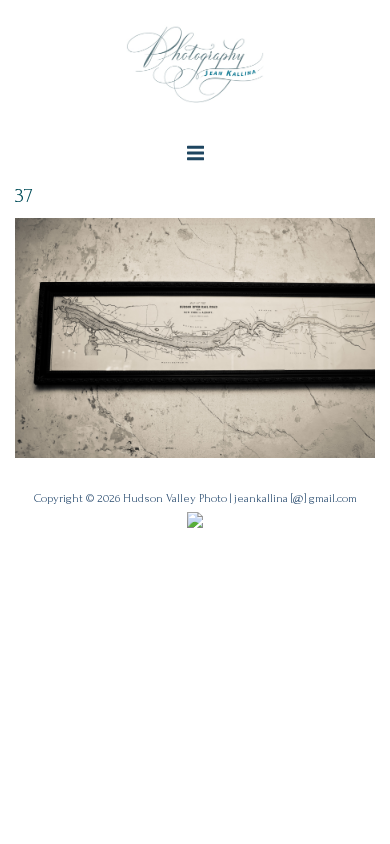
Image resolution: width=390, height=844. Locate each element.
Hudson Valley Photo (175, 498)
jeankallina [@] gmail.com (295, 498)
